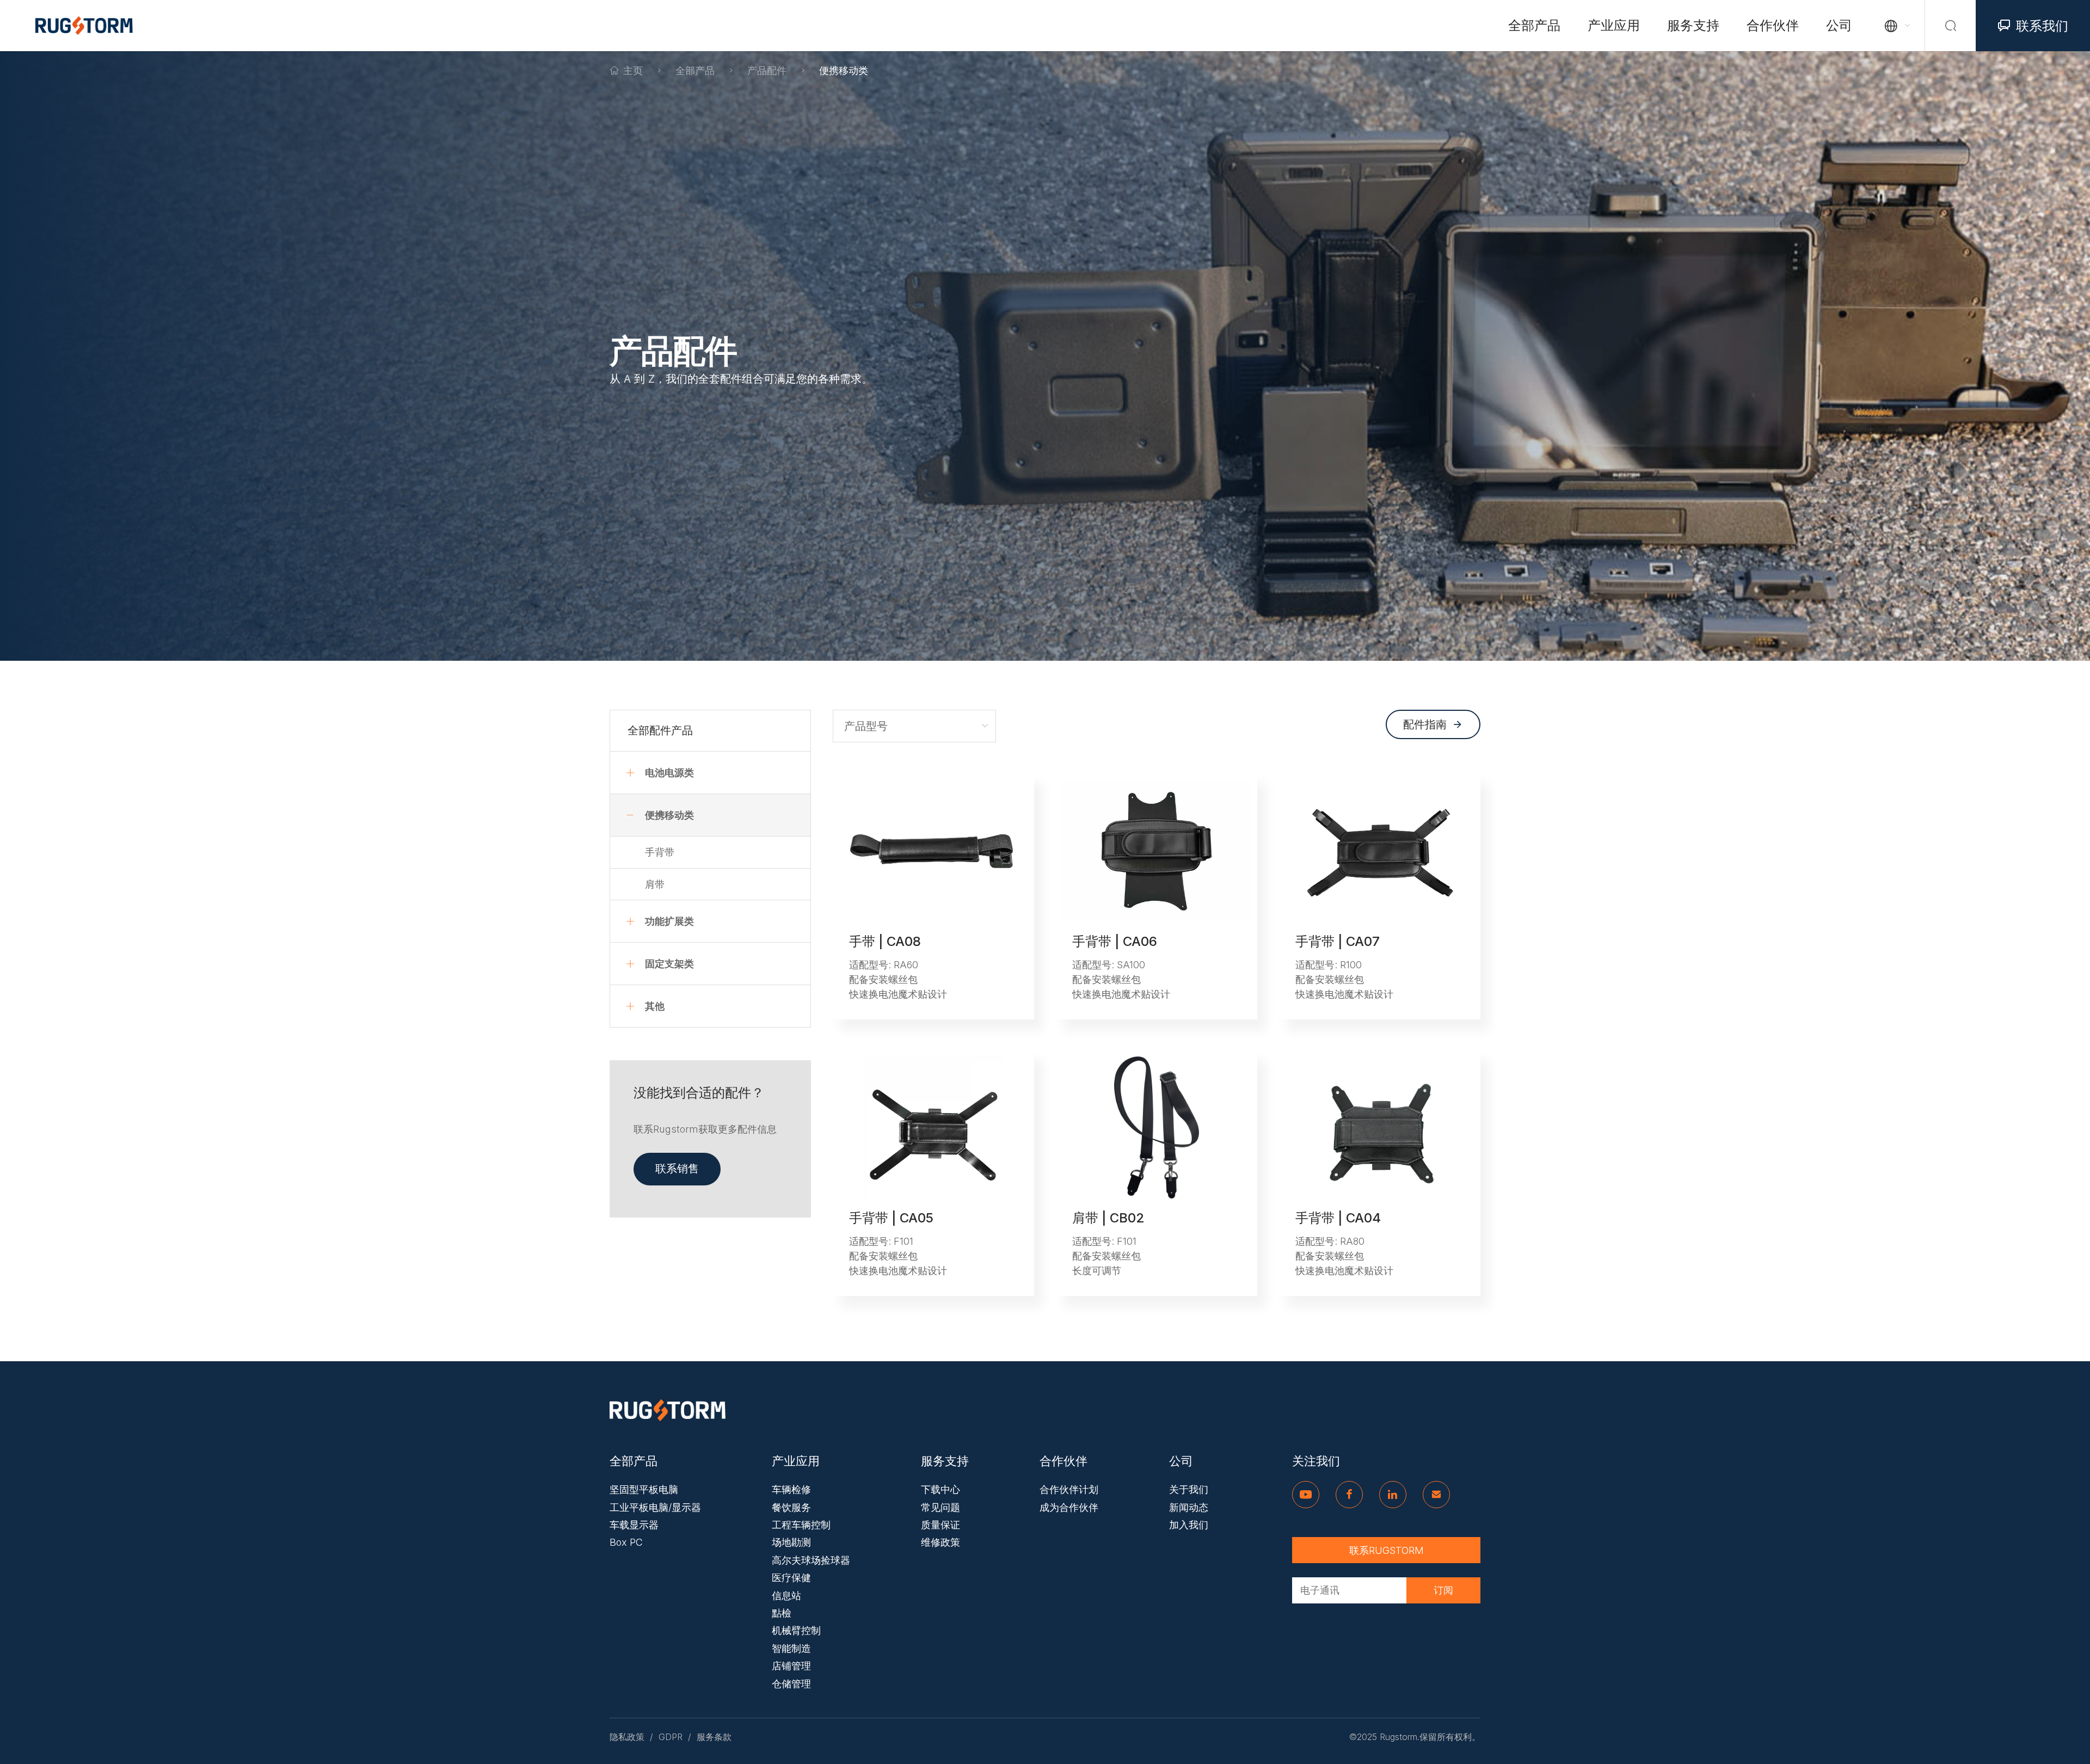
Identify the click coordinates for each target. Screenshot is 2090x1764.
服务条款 (714, 1737)
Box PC (626, 1542)
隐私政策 (627, 1737)
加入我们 (1189, 1525)
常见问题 (941, 1507)
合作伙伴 (1773, 25)
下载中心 (941, 1489)
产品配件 (767, 70)
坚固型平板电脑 (644, 1489)
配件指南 (1433, 724)
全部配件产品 (660, 730)
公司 (1839, 25)
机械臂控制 (796, 1630)
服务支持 (1693, 25)
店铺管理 (791, 1666)
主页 (633, 70)
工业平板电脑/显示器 (655, 1507)
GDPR (671, 1737)
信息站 (786, 1596)
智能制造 (791, 1648)
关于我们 (1189, 1489)
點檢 (782, 1613)
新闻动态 (1189, 1507)
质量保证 (941, 1525)
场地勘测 (791, 1542)
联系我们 (2033, 26)
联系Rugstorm (1387, 1550)
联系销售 (677, 1169)
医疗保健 (791, 1578)
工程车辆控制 (801, 1525)
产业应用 (1614, 25)
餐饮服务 (791, 1507)
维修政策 (941, 1542)
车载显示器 (634, 1525)
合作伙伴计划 (1069, 1489)
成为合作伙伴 (1069, 1507)
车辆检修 (791, 1489)
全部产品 (1534, 25)
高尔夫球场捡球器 (811, 1560)
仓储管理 (791, 1684)
